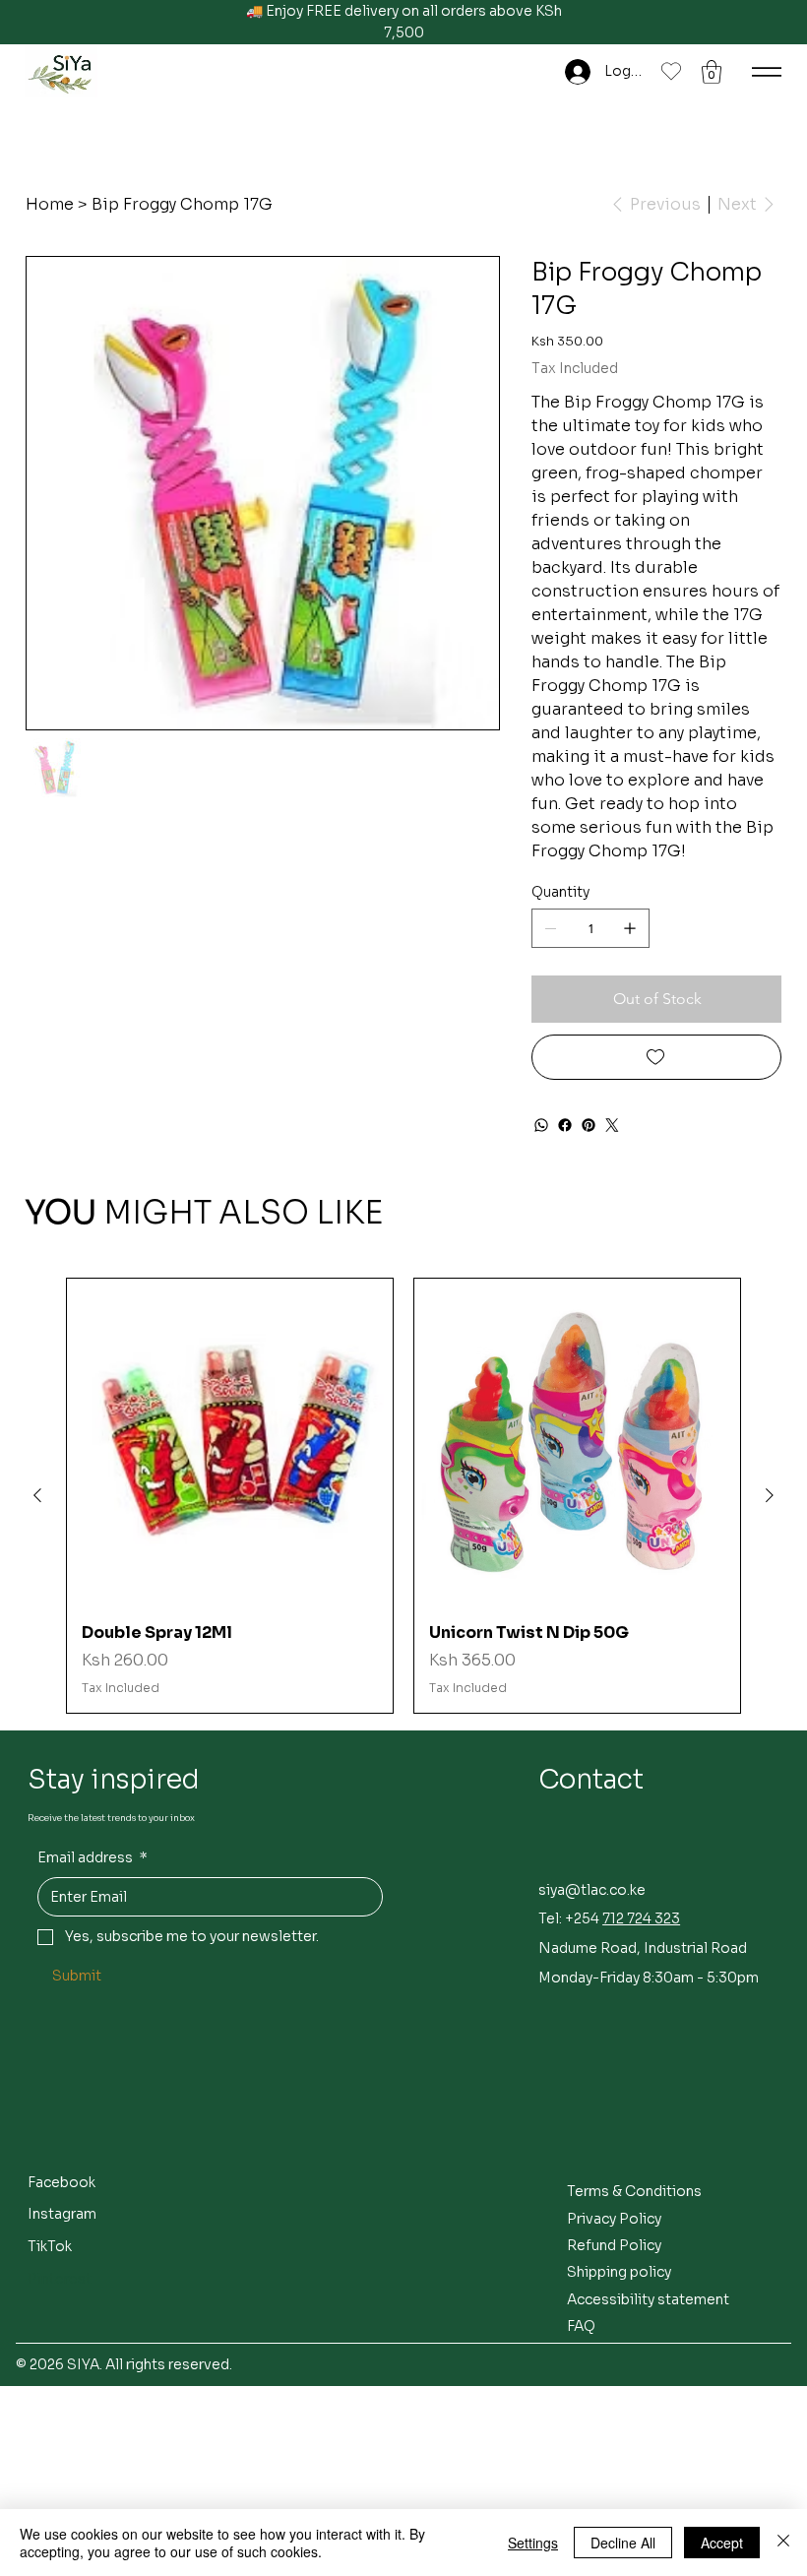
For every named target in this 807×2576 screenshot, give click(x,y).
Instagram (62, 2214)
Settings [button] (533, 2543)
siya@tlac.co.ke (592, 1890)
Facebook (62, 2182)
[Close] (783, 2543)
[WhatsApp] (541, 1125)
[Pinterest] (589, 1125)
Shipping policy (619, 2272)
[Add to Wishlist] (656, 1057)
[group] (403, 1496)
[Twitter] (612, 1125)
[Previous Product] (37, 1495)
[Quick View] (230, 1442)
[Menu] (767, 72)
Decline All (623, 2543)
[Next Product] (770, 1495)
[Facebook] (565, 1125)
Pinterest (60, 2279)
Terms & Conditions (634, 2191)
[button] (712, 72)
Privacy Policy (614, 2219)
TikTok (50, 2246)
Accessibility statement (648, 2299)
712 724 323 (641, 1918)
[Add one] (630, 928)
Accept (722, 2543)
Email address (93, 1857)
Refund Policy (614, 2245)
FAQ (581, 2326)
